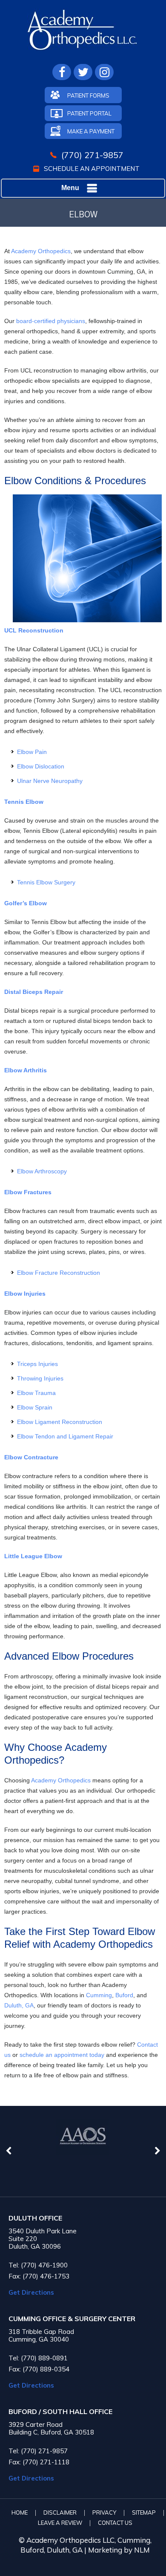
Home (20, 2512)
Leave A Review (60, 2523)
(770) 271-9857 (92, 155)
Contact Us (115, 2523)
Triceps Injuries (37, 1364)
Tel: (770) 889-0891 (38, 2358)
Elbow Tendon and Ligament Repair (65, 1436)
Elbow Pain (32, 752)
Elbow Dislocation (41, 766)
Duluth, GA (19, 2005)
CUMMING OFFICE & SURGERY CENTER (72, 2319)
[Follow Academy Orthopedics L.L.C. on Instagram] (104, 72)
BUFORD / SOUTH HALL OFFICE (60, 2412)
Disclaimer (60, 2512)
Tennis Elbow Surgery (46, 882)
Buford (124, 1995)
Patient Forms (88, 95)
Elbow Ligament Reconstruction (60, 1422)
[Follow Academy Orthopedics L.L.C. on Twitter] (83, 72)
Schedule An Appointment (92, 169)
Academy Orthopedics (41, 251)
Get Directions (31, 2292)
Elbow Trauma (36, 1393)
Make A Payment (91, 131)
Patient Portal (89, 113)
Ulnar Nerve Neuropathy (50, 781)
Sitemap (144, 2512)
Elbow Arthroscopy (42, 1171)
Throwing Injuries (40, 1378)
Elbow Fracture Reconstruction (59, 1273)
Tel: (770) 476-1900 (38, 2265)
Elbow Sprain (35, 1407)
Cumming (99, 1995)
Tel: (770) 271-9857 (38, 2451)
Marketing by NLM (119, 2550)
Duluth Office (35, 2218)
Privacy (104, 2512)
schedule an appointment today (62, 2055)
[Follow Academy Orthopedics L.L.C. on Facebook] (62, 72)
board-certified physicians (50, 321)
